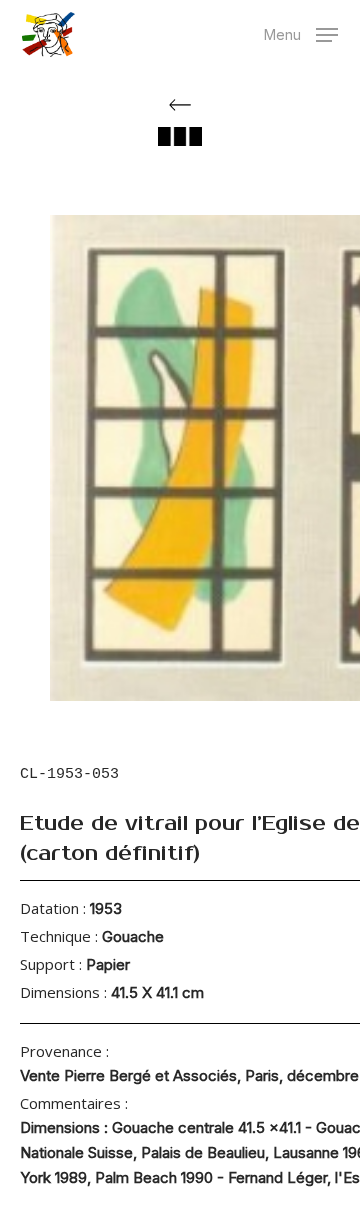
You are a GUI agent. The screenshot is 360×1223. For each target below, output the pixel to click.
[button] (301, 32)
